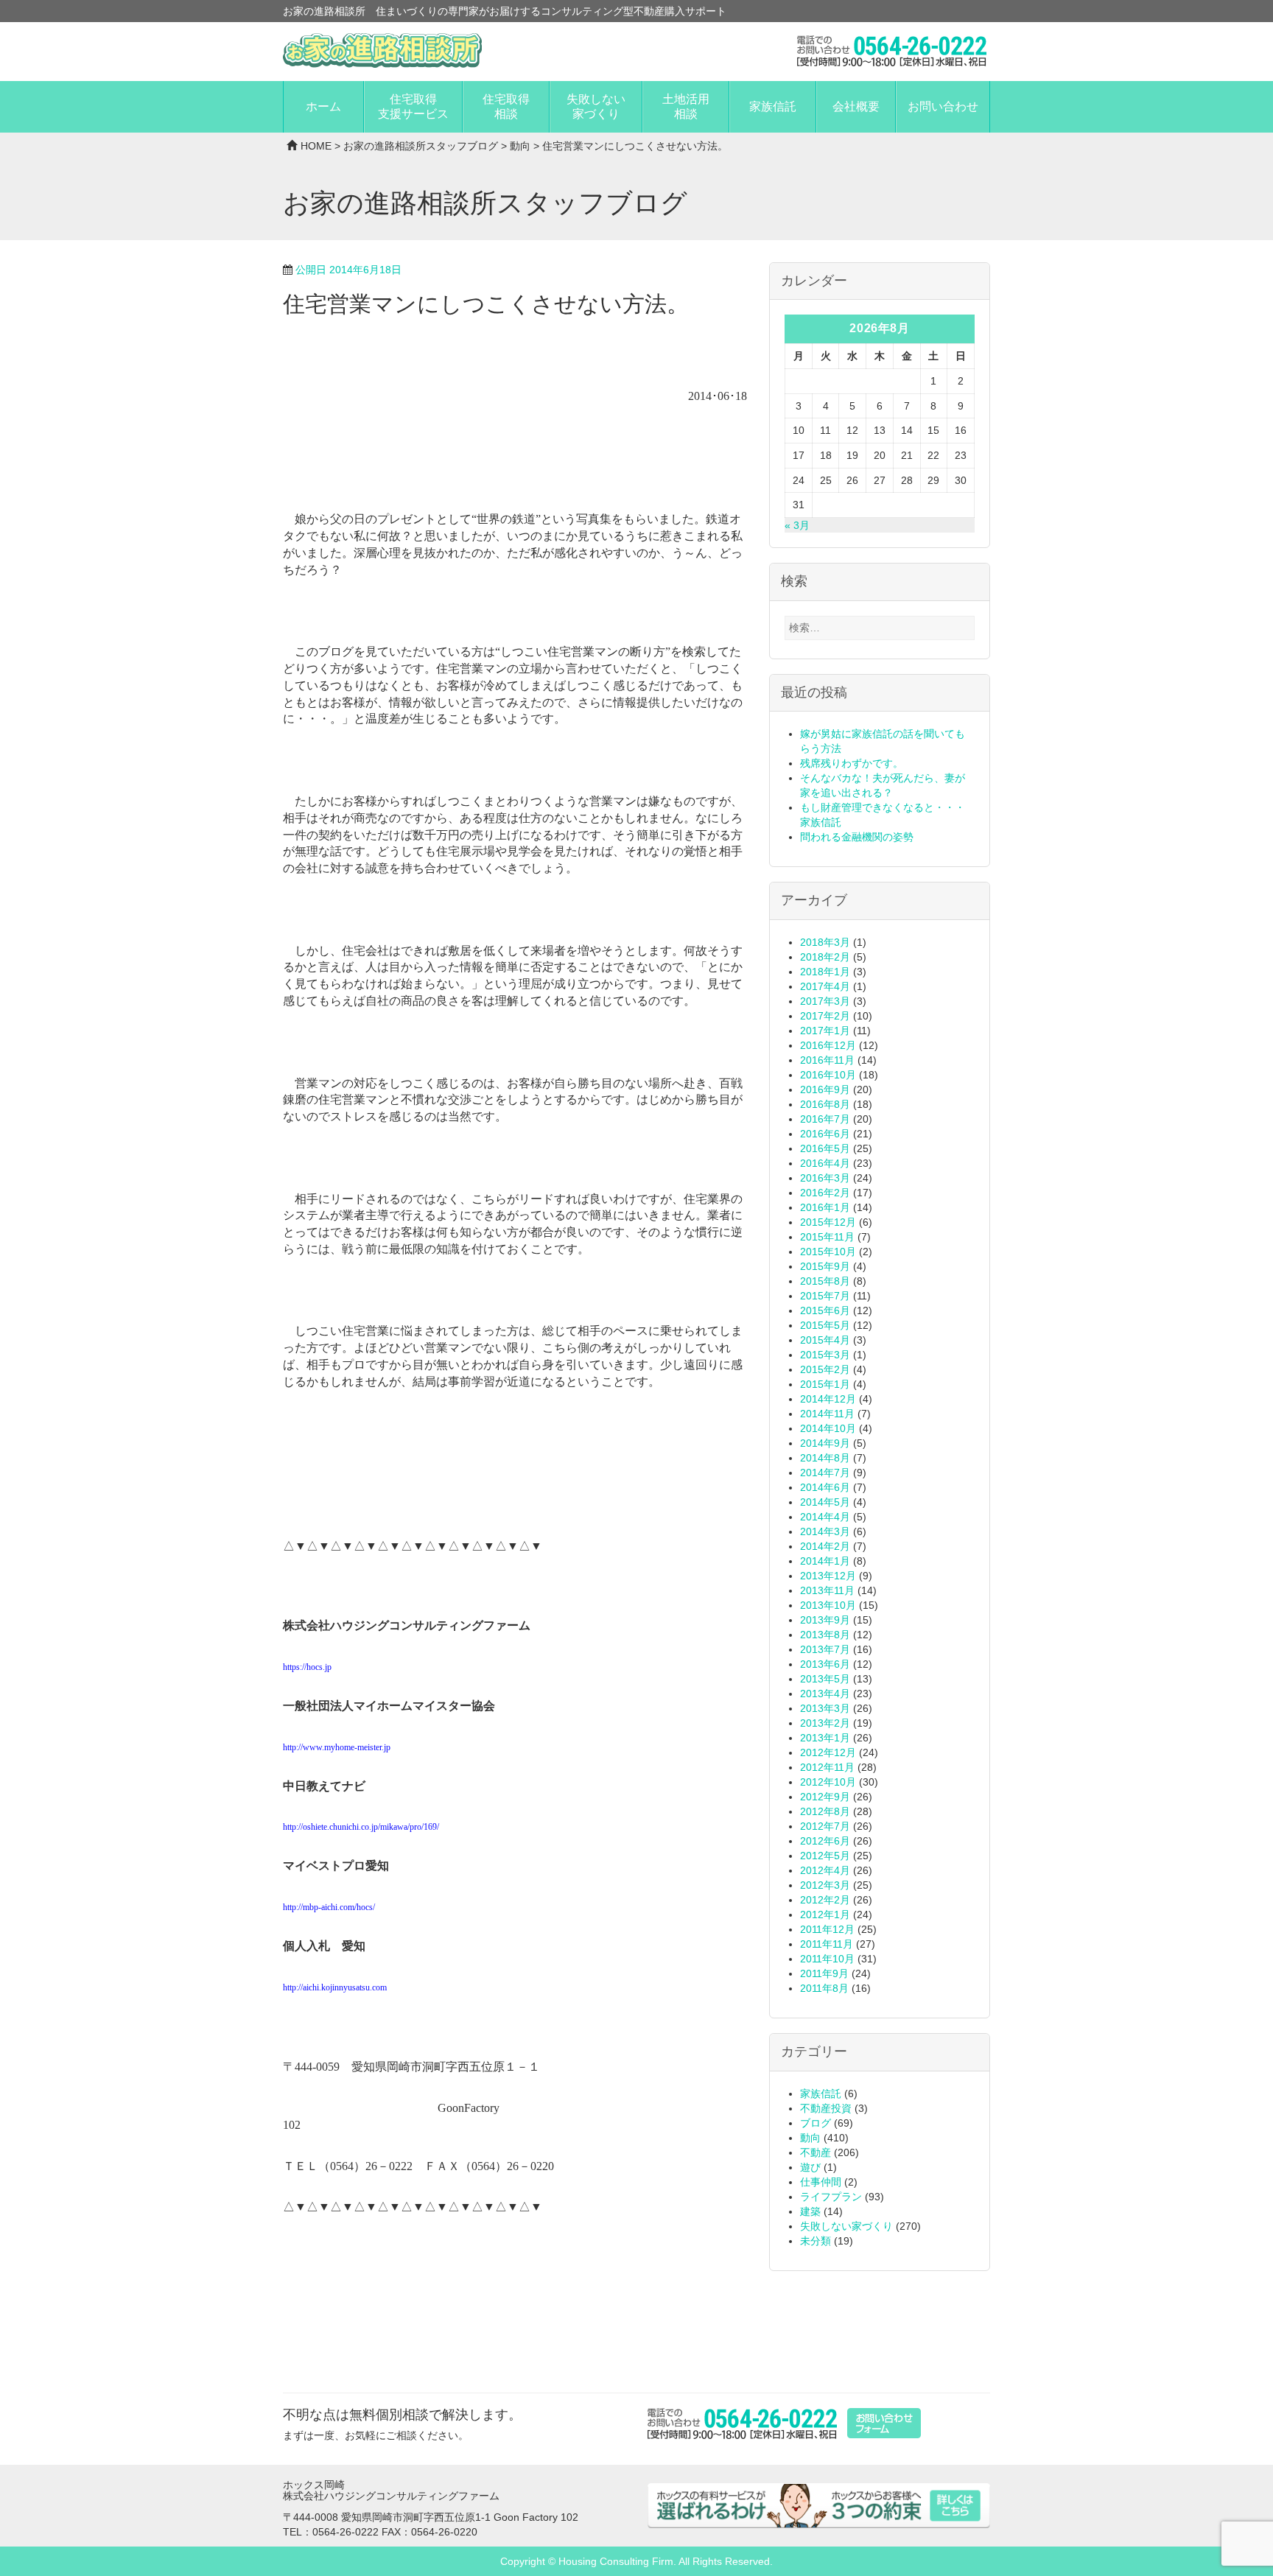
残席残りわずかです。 (852, 763)
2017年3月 (825, 1001)
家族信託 (773, 106)
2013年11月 (827, 1590)
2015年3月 (825, 1355)
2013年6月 (825, 1664)
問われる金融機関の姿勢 (857, 837)
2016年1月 (825, 1207)
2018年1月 (825, 972)
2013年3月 (825, 1708)
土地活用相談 (686, 106)
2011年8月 (824, 1988)
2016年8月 (825, 1104)
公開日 (348, 270)
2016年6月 (825, 1134)
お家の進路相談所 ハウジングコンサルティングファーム (382, 51)
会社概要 (856, 106)
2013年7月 (825, 1649)
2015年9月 (825, 1266)
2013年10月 (828, 1605)
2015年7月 (825, 1296)
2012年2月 (825, 1900)
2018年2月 (825, 957)
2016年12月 (828, 1045)
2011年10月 (827, 1959)
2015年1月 (825, 1384)
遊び (810, 2167)
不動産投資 (826, 2108)
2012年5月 (825, 1856)
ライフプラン (831, 2197)
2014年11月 (827, 1414)
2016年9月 (825, 1089)
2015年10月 (828, 1252)
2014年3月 (825, 1531)
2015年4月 (825, 1340)
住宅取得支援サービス (413, 106)
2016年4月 (825, 1163)
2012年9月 (825, 1797)
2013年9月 (825, 1620)
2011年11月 (827, 1944)
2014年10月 (828, 1428)
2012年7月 (825, 1826)
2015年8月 (825, 1281)
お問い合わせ (943, 106)
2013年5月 (825, 1679)
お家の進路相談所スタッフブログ (421, 146)
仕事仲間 (821, 2182)
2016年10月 (828, 1075)
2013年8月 (825, 1635)
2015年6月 (825, 1310)
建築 (810, 2211)
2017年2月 (825, 1016)
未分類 (816, 2241)
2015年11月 (827, 1237)
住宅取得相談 (506, 106)
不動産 (816, 2152)
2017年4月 (825, 986)
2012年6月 (825, 1841)
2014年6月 (825, 1487)
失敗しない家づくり (596, 106)
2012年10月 (828, 1782)
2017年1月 (825, 1031)
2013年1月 (825, 1738)
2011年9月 (824, 1973)
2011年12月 (827, 1929)
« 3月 (797, 525)
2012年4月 (825, 1870)
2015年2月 (825, 1369)
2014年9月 (825, 1443)
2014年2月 (825, 1546)
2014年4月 (825, 1517)
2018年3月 (825, 942)
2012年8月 (825, 1811)
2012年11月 (827, 1767)
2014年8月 (825, 1458)
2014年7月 (825, 1473)
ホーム (323, 106)
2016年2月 (825, 1193)
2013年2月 (825, 1723)
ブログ (816, 2123)
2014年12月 (828, 1399)
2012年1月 (825, 1915)
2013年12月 (828, 1576)
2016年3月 (825, 1178)
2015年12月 (828, 1222)
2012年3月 (825, 1885)
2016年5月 (825, 1148)
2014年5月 (825, 1502)
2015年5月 (825, 1325)
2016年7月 (825, 1119)
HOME (316, 146)
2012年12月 (828, 1752)
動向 (520, 146)
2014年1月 (825, 1561)
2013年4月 (825, 1694)
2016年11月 (827, 1060)
